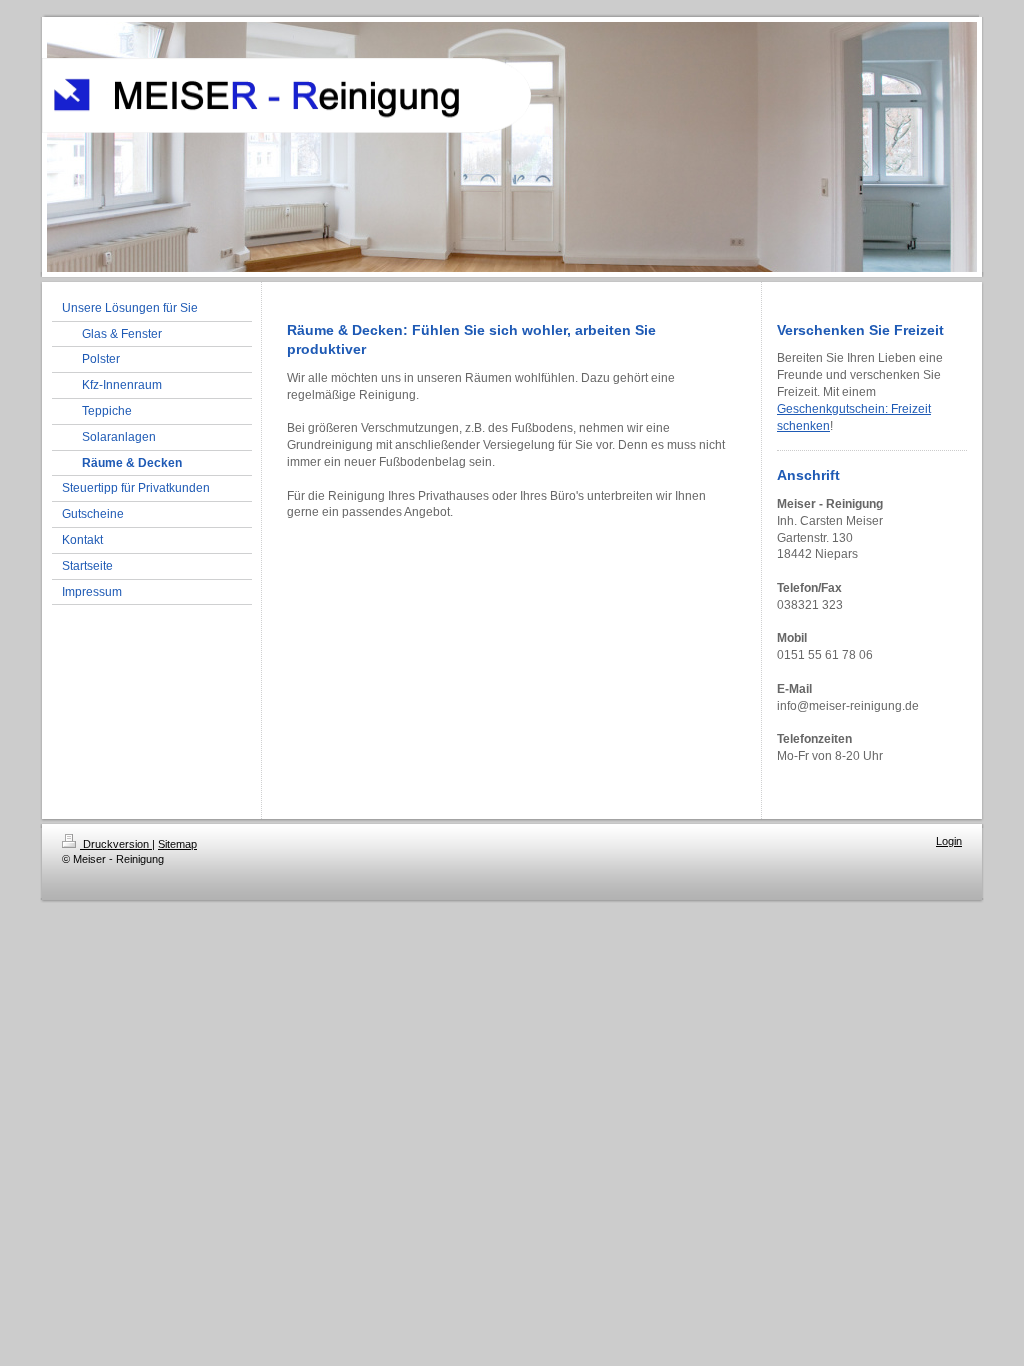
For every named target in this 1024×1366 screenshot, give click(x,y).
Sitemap (177, 844)
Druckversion (116, 844)
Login (949, 841)
